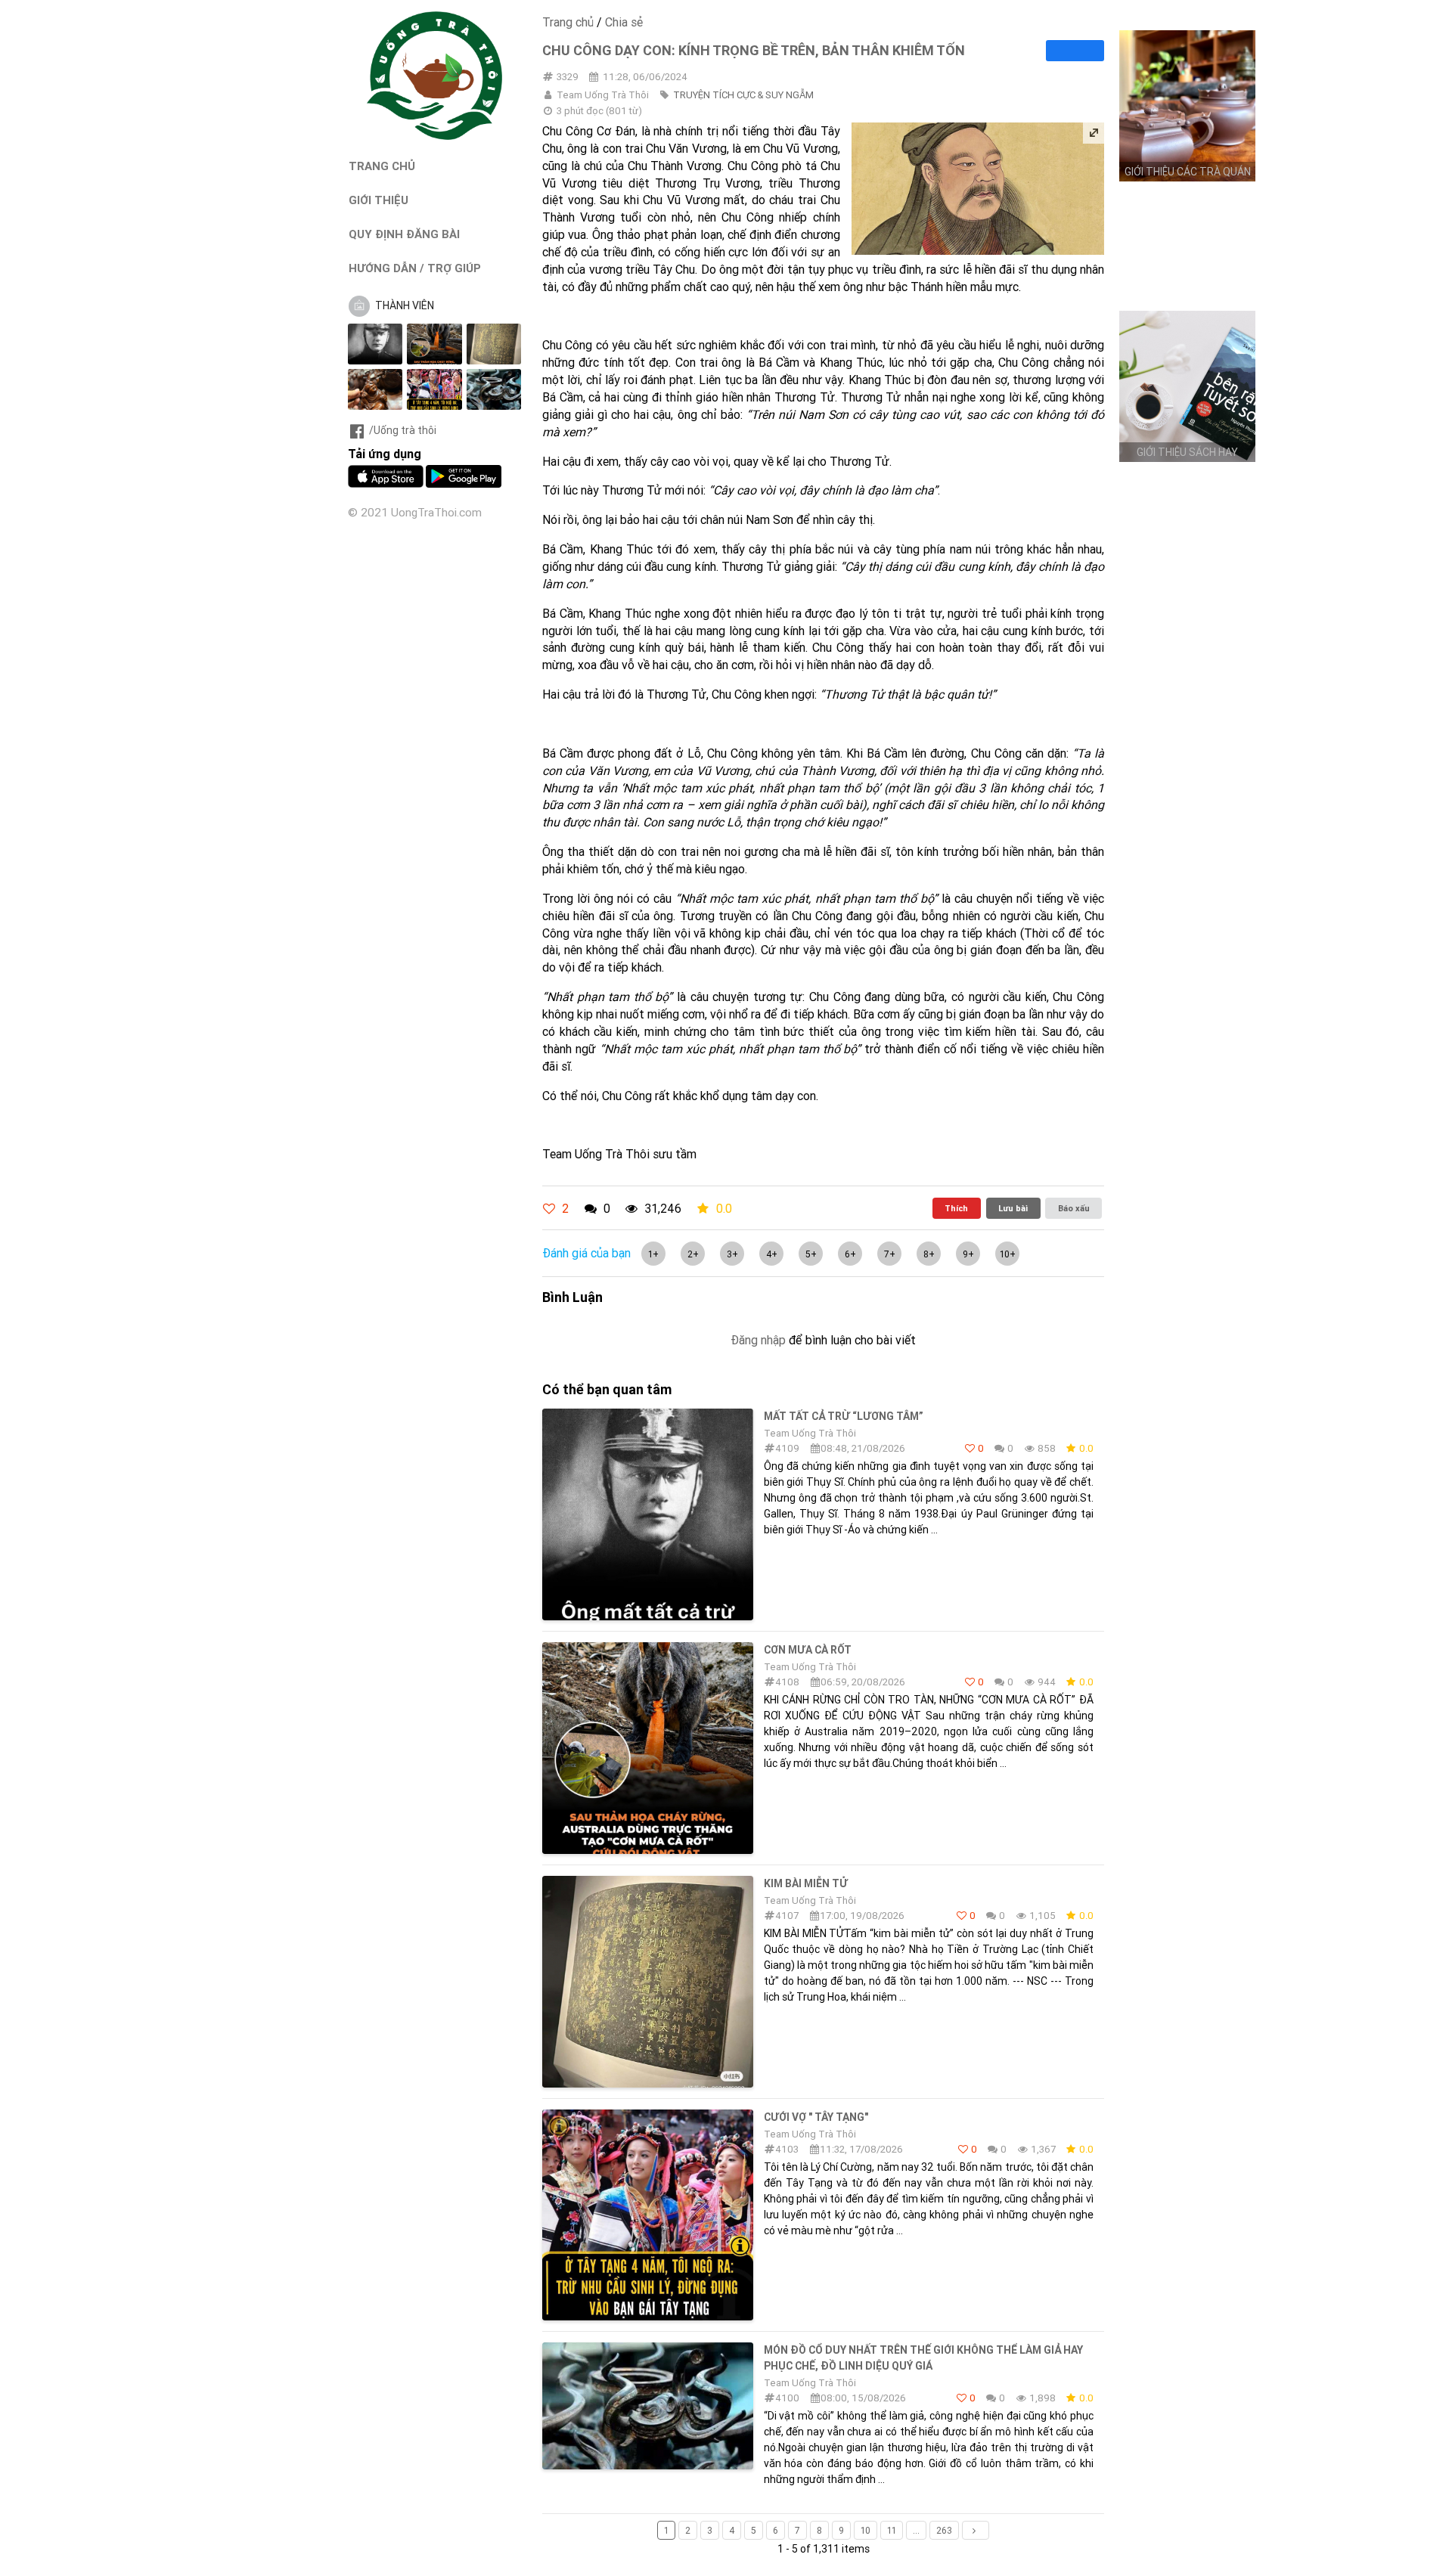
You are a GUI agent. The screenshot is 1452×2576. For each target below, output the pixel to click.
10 (866, 2530)
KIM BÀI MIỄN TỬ (806, 1883)
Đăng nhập (758, 1340)
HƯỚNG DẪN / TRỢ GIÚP (415, 268)
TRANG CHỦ (382, 166)
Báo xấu (1074, 1208)
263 (944, 2530)
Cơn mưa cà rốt (808, 1650)
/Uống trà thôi (403, 430)
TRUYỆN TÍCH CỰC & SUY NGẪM (743, 95)
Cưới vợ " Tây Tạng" (816, 2117)
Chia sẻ (624, 22)
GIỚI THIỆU (379, 200)
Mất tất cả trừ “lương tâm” (844, 1416)
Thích (956, 1208)
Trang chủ (568, 22)
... (916, 2530)
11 (892, 2530)
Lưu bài (1013, 1208)
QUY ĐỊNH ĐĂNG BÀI (404, 234)
